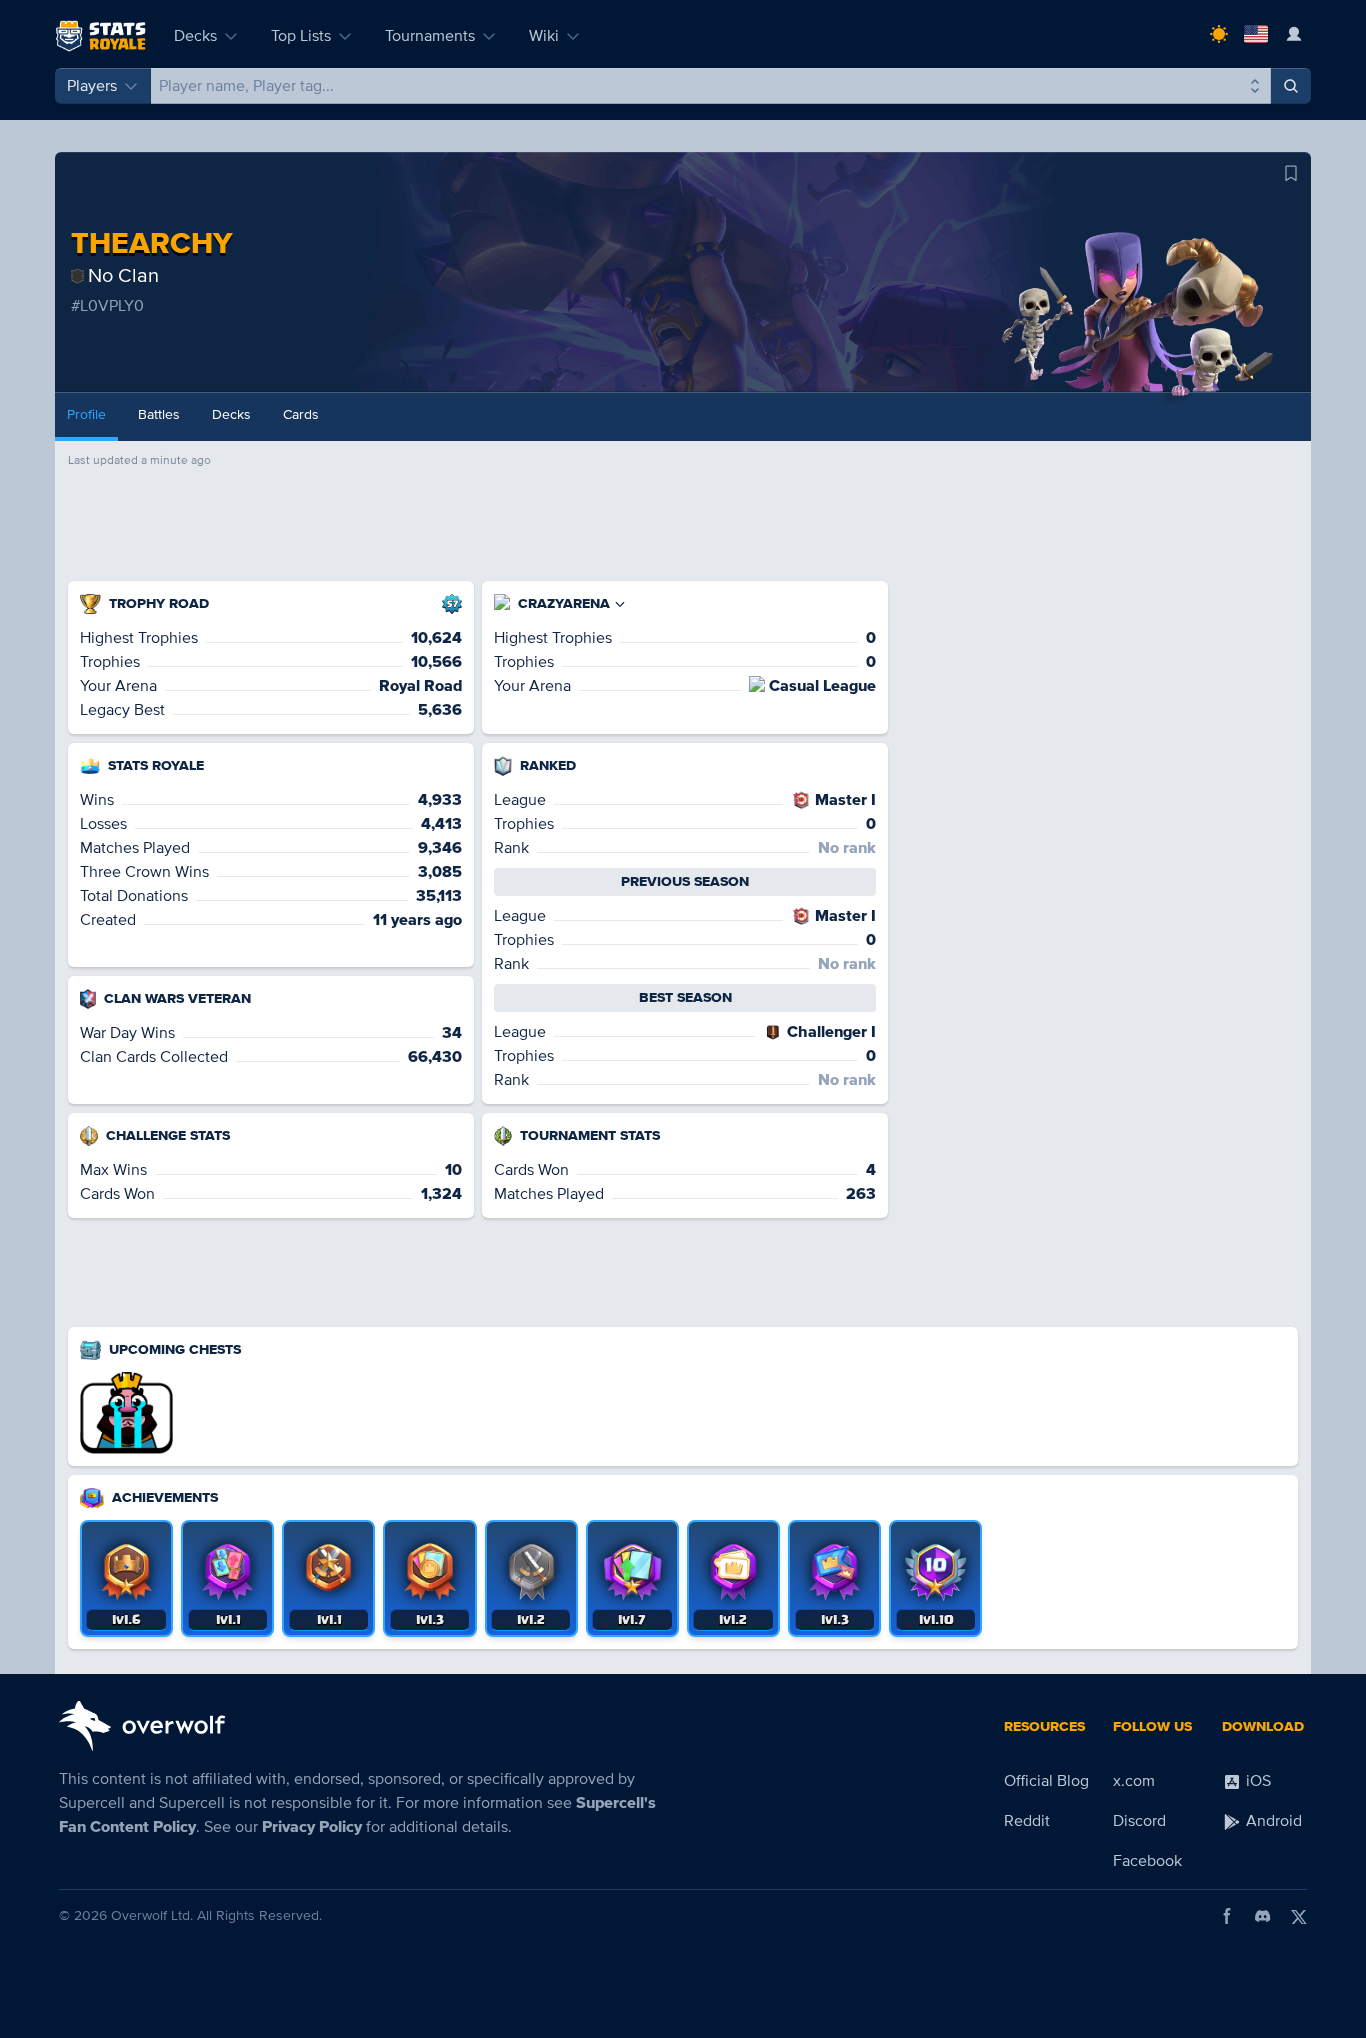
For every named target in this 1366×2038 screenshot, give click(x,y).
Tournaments (430, 36)
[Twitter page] (1299, 1916)
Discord (1139, 1821)
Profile (86, 414)
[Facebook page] (1227, 1916)
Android (1272, 1821)
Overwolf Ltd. (152, 1915)
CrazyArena (564, 603)
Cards (301, 414)
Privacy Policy (312, 1827)
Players (92, 86)
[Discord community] (1263, 1916)
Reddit (1027, 1821)
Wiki (544, 36)
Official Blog (1046, 1781)
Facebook (1147, 1861)
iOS (1256, 1781)
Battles (159, 414)
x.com (1134, 1781)
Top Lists (301, 36)
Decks (195, 36)
